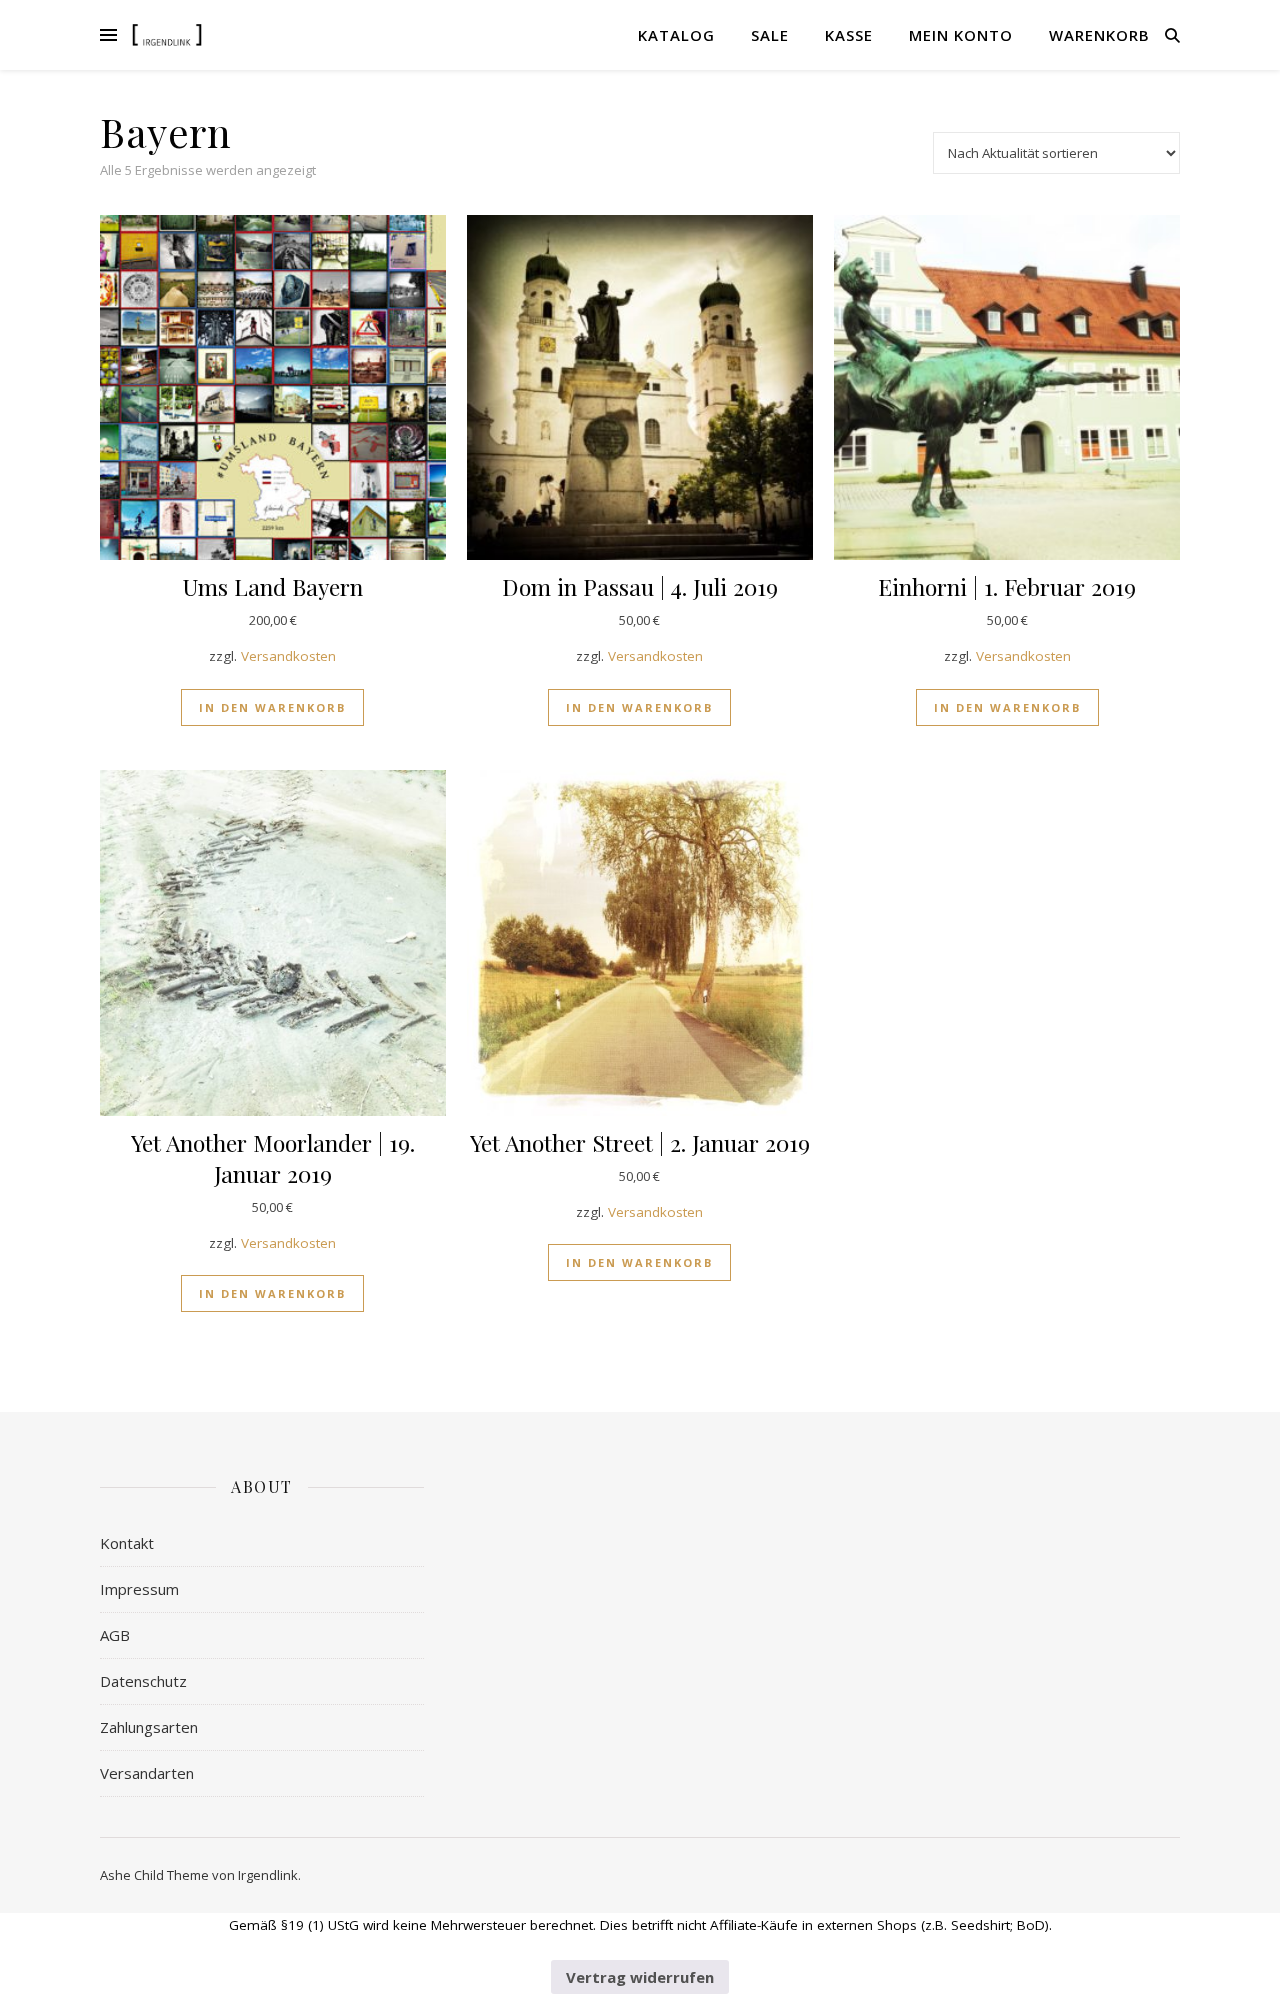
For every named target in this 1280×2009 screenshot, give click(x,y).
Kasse (849, 35)
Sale (770, 35)
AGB (115, 1635)
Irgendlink (268, 1875)
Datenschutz (143, 1681)
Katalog (676, 35)
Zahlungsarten (149, 1727)
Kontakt (127, 1543)
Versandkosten (288, 656)
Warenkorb (1099, 35)
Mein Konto (961, 35)
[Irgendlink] (167, 34)
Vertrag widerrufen (640, 1977)
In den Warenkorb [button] (272, 707)
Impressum (139, 1589)
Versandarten (147, 1773)
